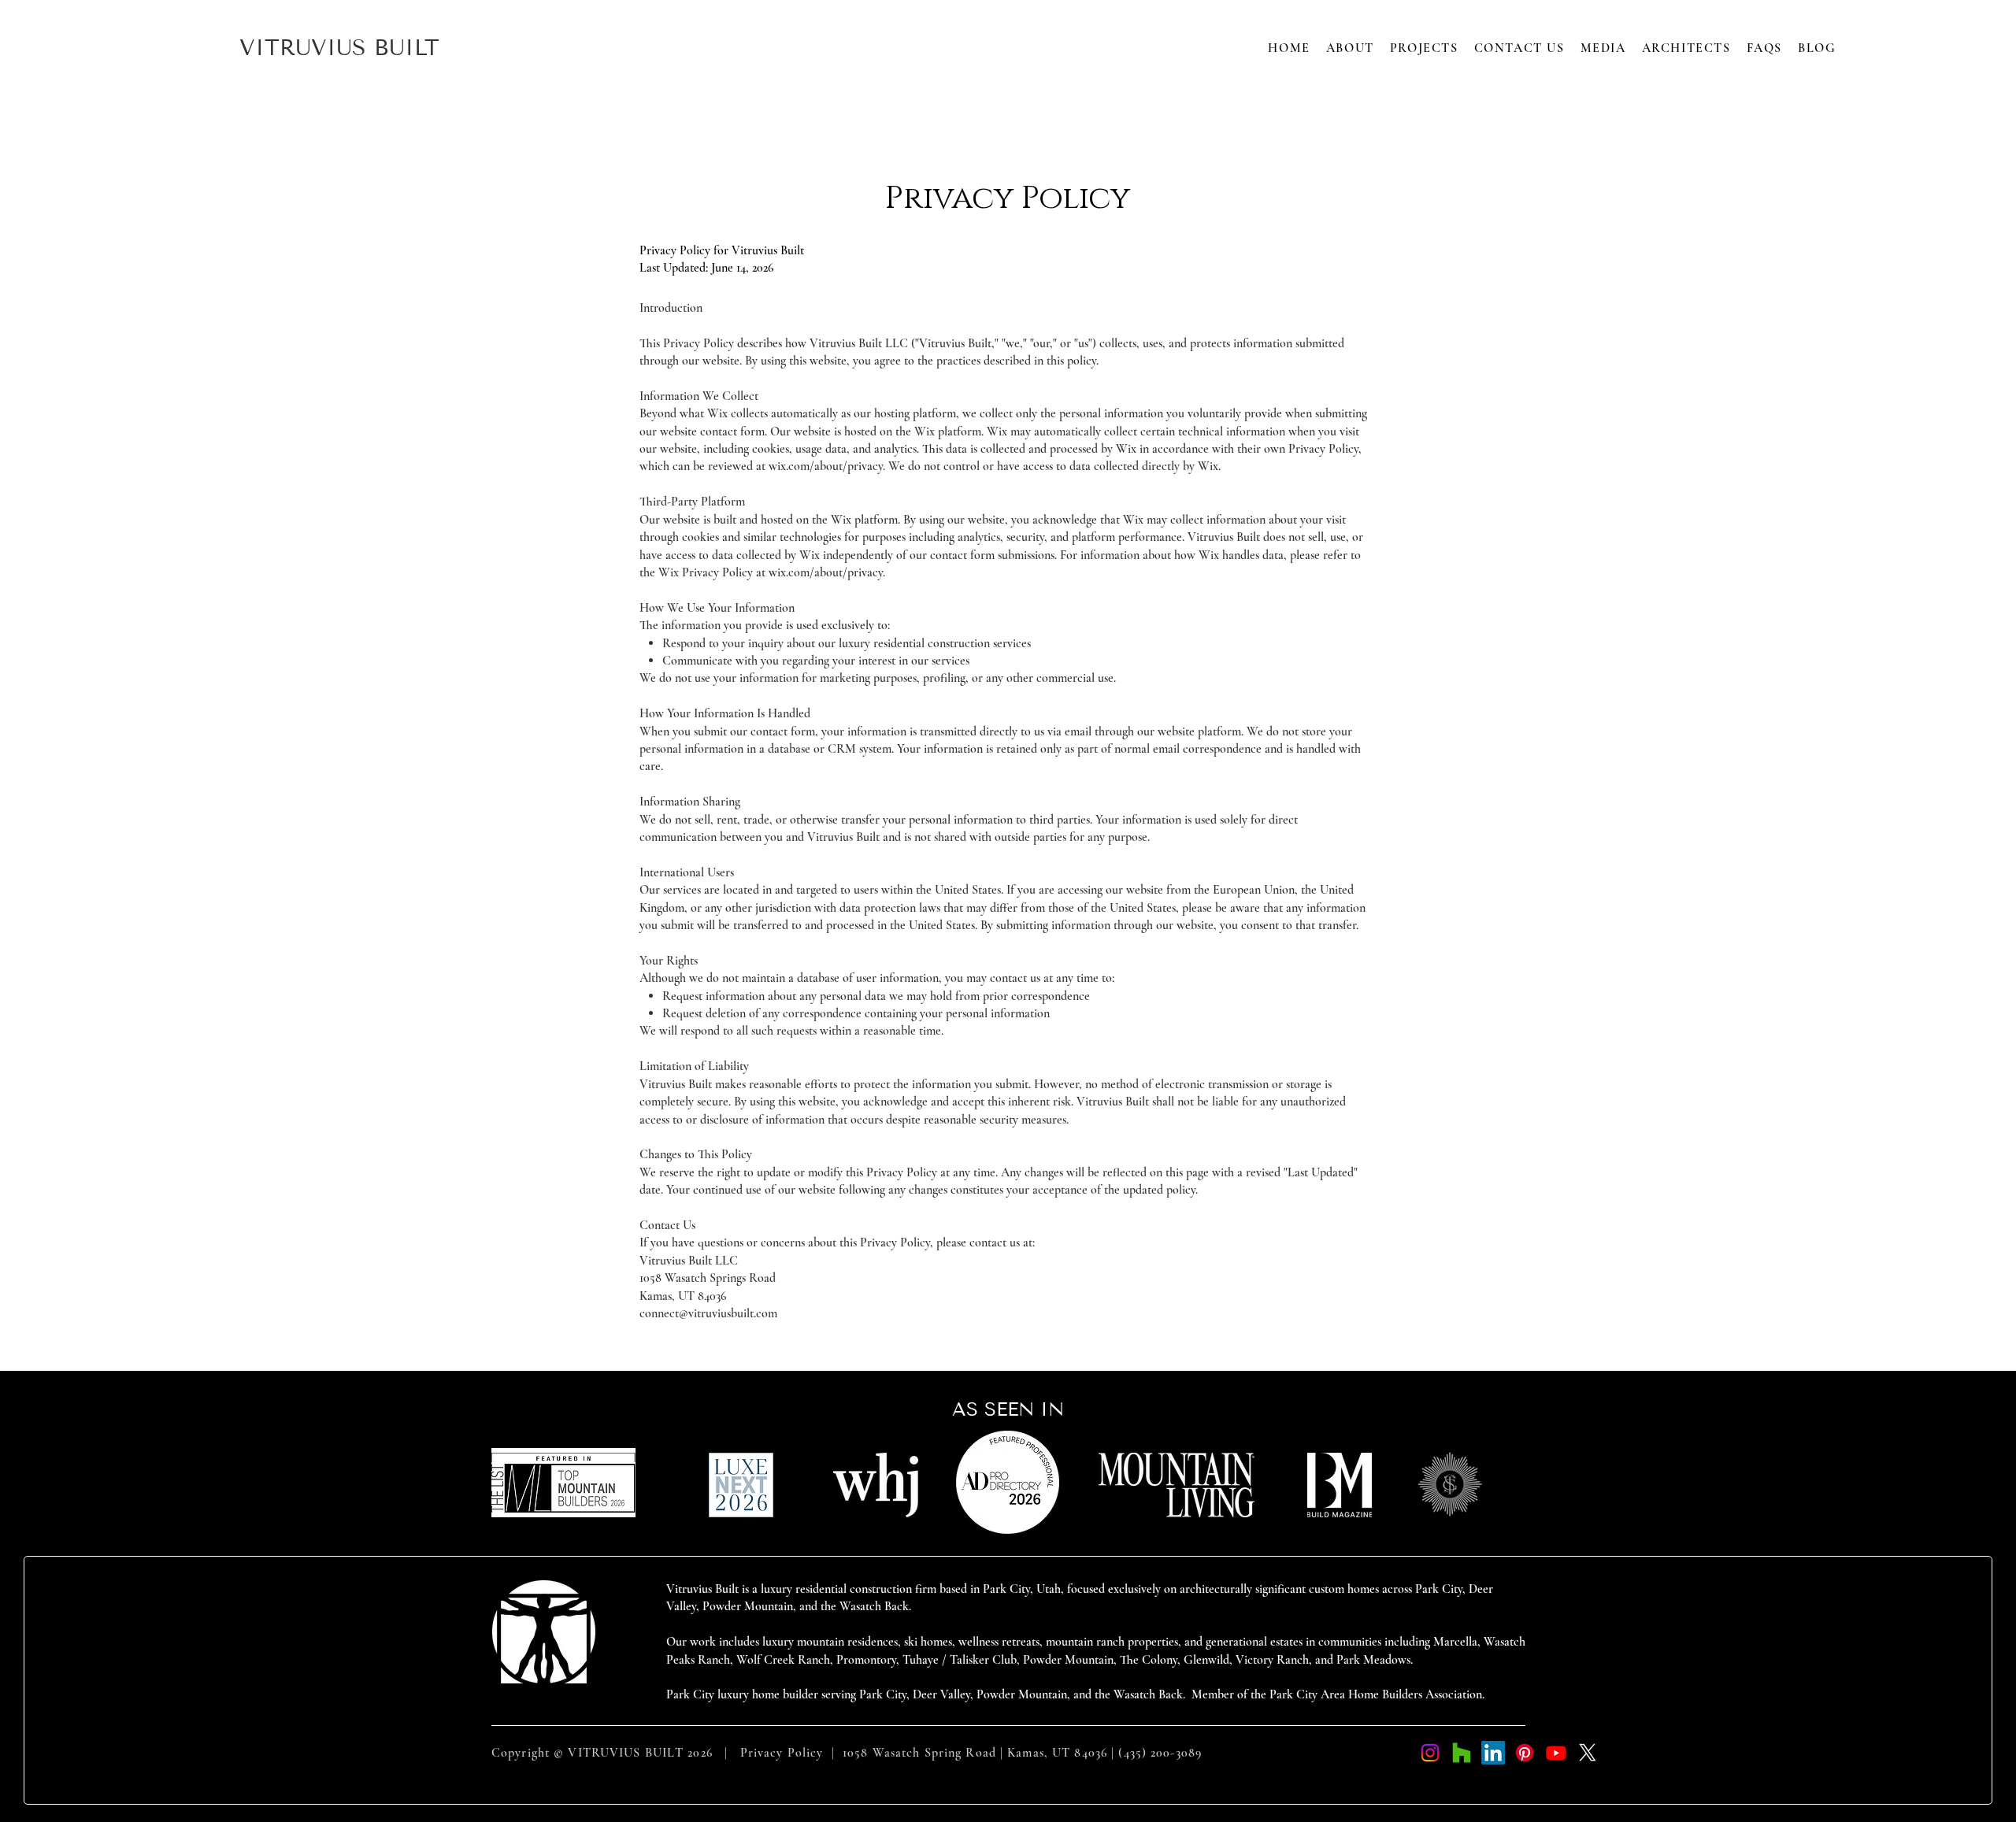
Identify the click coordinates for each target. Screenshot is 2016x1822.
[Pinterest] (1525, 1753)
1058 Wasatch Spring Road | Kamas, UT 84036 (975, 1753)
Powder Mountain (1068, 1660)
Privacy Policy (782, 1753)
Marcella (1455, 1642)
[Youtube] (1556, 1753)
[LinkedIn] (1493, 1753)
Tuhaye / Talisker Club (960, 1660)
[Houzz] (1462, 1753)
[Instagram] (1430, 1753)
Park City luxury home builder (744, 1694)
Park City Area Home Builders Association (1376, 1694)
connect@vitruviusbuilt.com (708, 1313)
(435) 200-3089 (1160, 1753)
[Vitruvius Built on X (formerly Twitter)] (1588, 1753)
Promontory (866, 1660)
